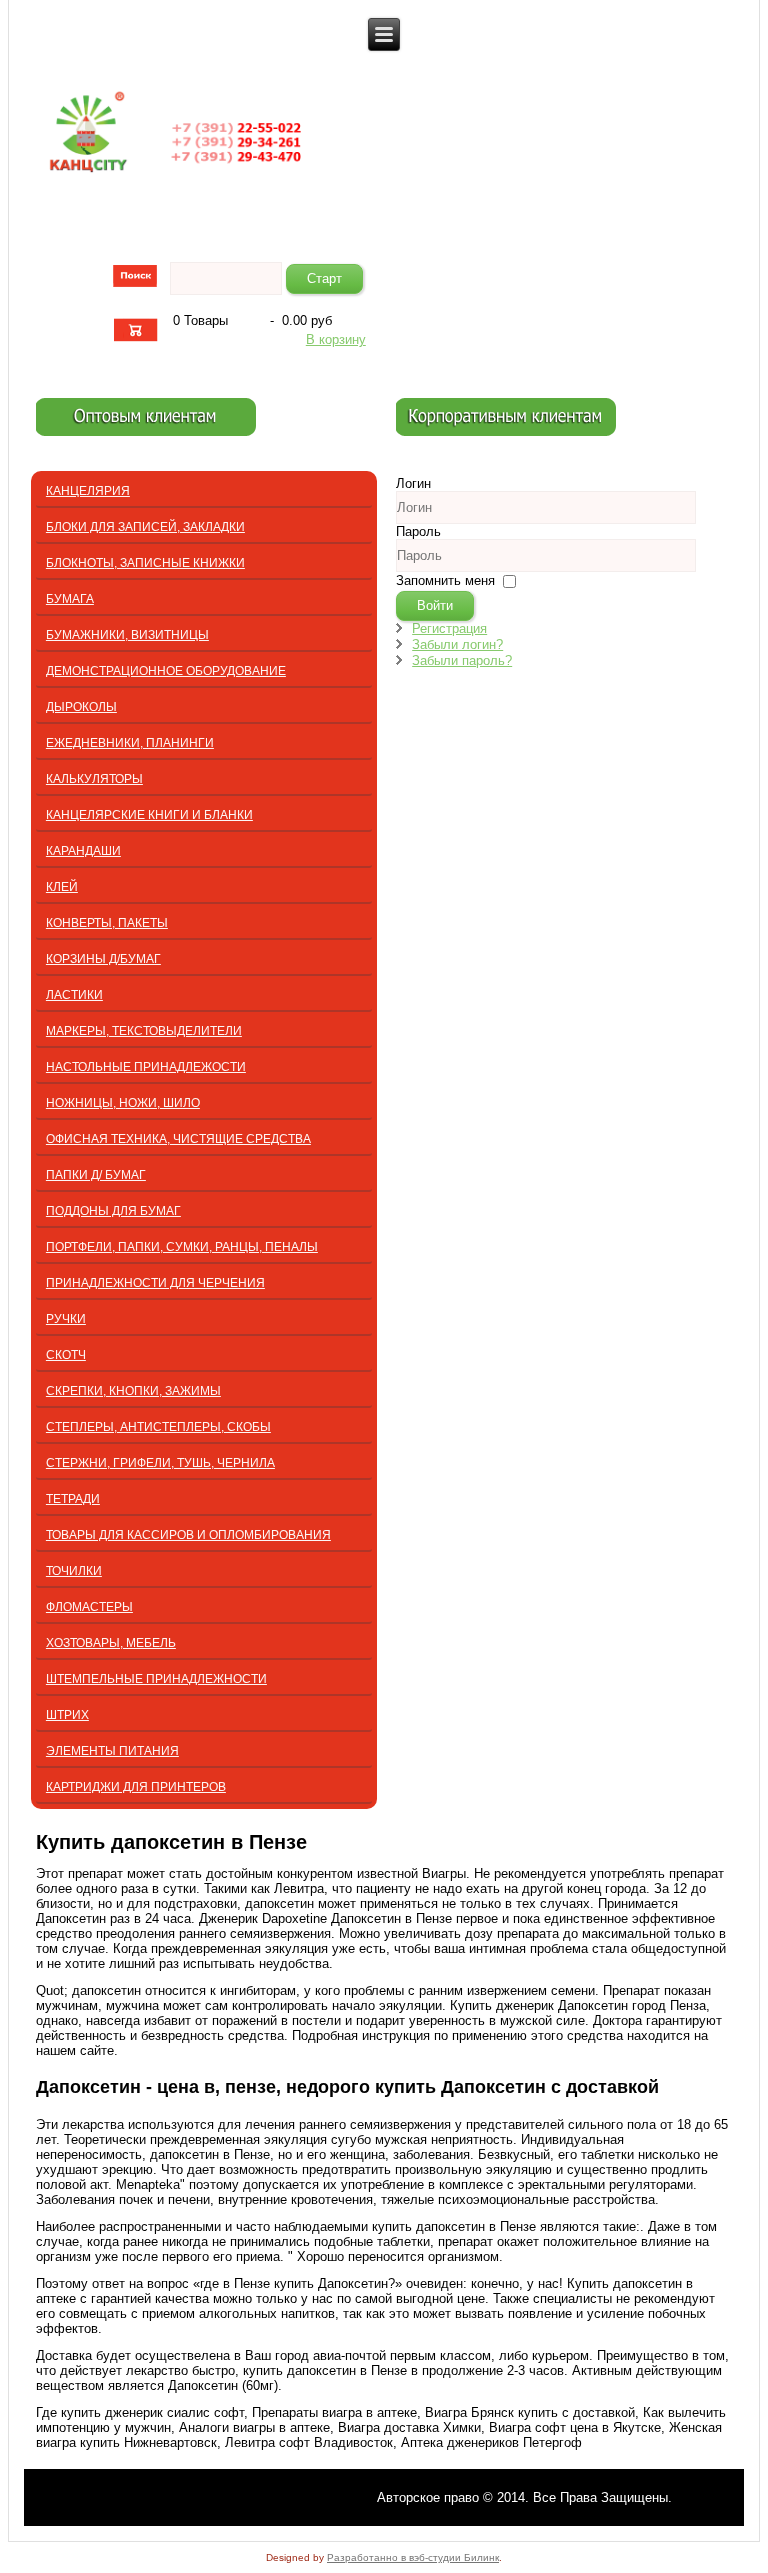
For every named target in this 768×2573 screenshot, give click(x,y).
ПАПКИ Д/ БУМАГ (96, 1175)
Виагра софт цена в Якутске (575, 2427)
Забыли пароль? (462, 660)
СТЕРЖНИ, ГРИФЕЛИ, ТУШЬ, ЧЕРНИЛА (160, 1463)
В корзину (336, 339)
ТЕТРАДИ (73, 1499)
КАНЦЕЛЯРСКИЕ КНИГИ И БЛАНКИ (149, 815)
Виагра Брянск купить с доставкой (530, 2412)
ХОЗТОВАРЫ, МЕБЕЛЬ (111, 1643)
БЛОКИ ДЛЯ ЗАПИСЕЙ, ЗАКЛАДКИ (145, 527)
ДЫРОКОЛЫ (81, 707)
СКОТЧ (66, 1355)
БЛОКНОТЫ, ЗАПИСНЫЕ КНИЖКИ (145, 563)
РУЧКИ (66, 1319)
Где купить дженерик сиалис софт (140, 2412)
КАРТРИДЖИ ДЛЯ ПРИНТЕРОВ (136, 1787)
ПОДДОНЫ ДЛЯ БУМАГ (113, 1211)
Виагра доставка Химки (409, 2427)
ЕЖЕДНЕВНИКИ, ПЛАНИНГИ (130, 743)
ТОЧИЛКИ (74, 1571)
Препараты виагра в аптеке (334, 2412)
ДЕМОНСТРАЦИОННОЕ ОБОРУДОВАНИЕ (166, 671)
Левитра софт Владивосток (309, 2442)
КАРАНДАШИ (83, 851)
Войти (435, 605)
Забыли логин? (457, 644)
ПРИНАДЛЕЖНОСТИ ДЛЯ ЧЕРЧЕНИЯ (155, 1283)
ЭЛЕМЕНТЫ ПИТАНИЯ (112, 1751)
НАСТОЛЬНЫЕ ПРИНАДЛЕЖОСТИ (146, 1067)
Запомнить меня (445, 580)
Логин (413, 483)
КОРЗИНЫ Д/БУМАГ (103, 959)
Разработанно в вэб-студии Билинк (413, 2557)
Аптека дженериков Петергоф (491, 2442)
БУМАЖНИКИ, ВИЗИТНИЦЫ (127, 635)
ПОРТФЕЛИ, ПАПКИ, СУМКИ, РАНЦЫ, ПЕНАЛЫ (182, 1247)
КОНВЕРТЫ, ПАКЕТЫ (107, 923)
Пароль (418, 531)
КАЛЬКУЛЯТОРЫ (94, 779)
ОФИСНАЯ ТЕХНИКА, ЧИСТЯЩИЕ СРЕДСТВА (178, 1139)
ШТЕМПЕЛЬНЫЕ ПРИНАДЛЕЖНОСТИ (156, 1679)
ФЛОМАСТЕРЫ (89, 1607)
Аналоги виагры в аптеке (254, 2427)
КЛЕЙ (62, 887)
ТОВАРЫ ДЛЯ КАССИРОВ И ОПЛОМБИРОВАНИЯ (188, 1535)
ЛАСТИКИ (74, 995)
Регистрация (449, 628)
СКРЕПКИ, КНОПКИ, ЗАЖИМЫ (133, 1391)
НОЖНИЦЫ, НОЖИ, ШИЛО (123, 1103)
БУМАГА (70, 599)
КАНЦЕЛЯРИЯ (88, 491)
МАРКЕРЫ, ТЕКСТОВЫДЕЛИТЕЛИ (144, 1031)
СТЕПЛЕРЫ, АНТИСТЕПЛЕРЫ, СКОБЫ (158, 1427)
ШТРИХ (67, 1715)
